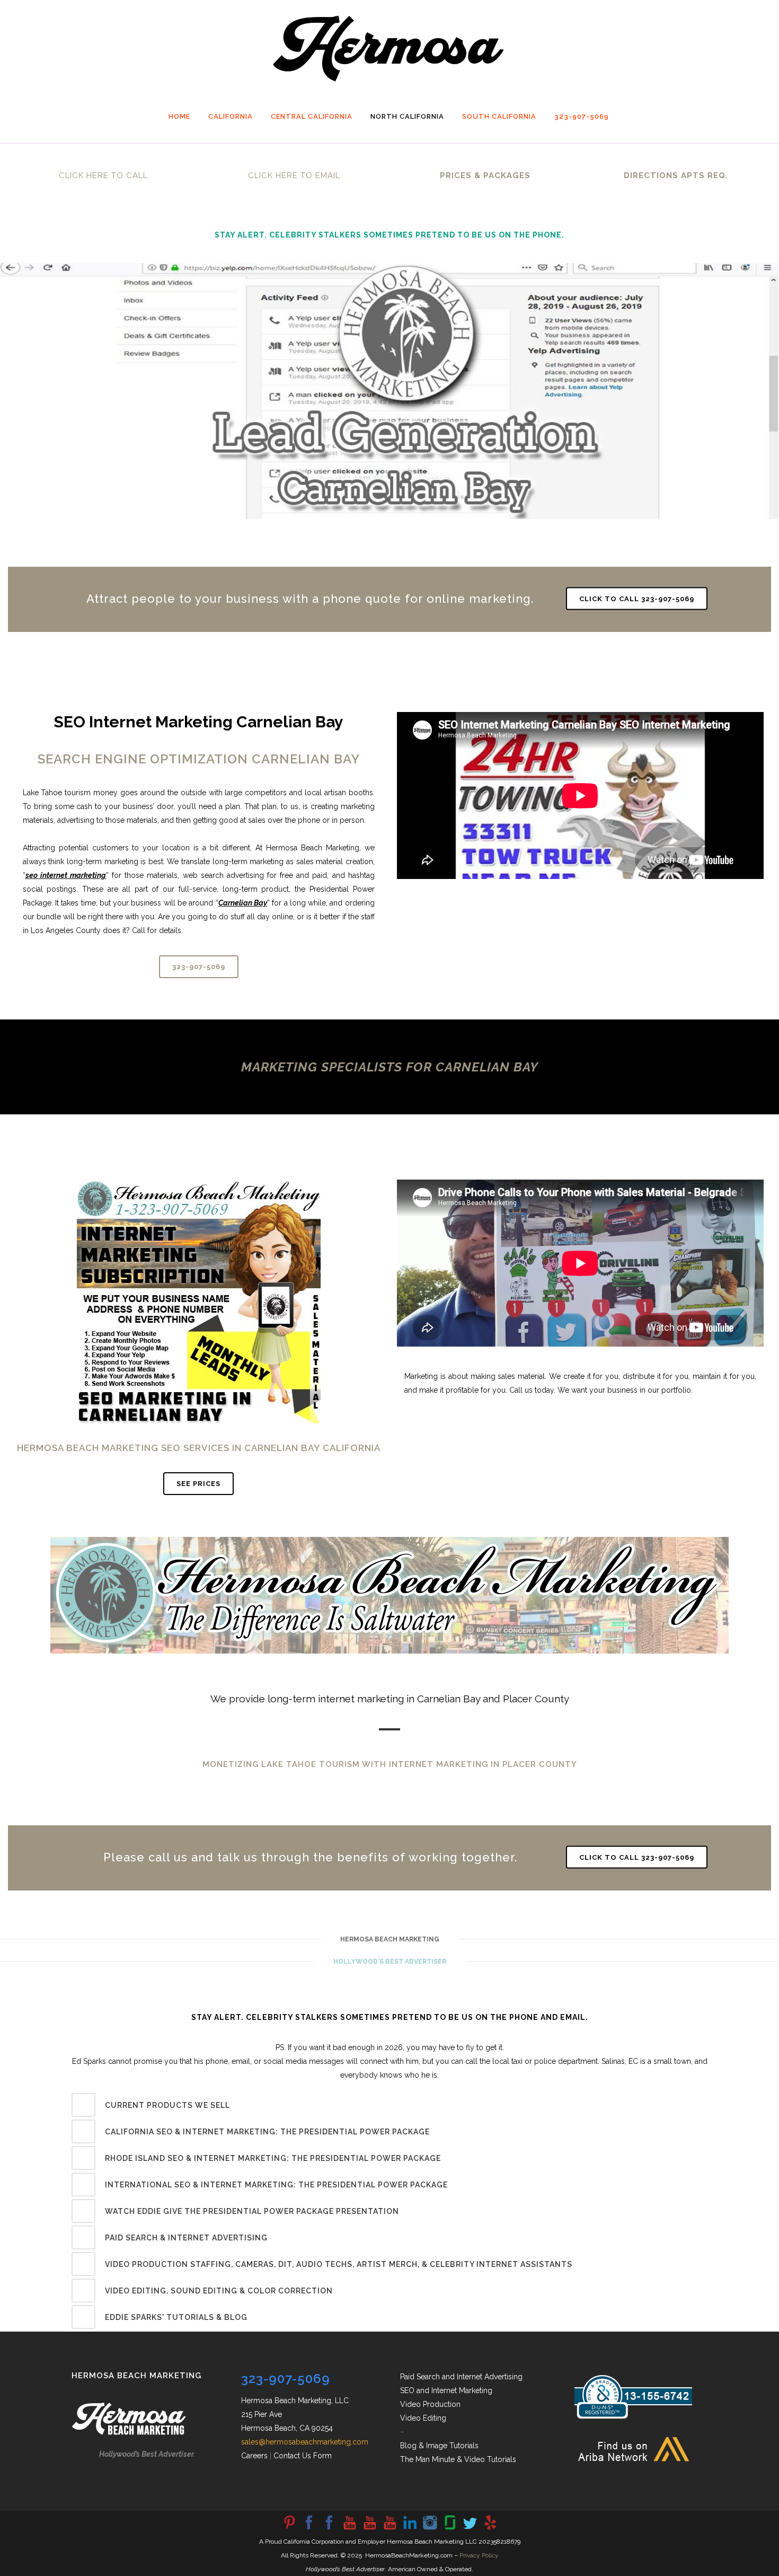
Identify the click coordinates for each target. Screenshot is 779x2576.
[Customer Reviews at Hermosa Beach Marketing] (490, 2529)
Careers (254, 2456)
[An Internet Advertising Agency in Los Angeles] (389, 2529)
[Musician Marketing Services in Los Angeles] (410, 2529)
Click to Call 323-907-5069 (637, 598)
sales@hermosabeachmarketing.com (305, 2442)
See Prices (198, 1484)
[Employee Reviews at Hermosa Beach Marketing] (450, 2529)
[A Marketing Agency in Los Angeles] (289, 2529)
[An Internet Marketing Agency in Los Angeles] (349, 2529)
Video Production (430, 2404)
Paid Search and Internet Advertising (461, 2377)
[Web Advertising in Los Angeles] (470, 2529)
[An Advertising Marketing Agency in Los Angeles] (309, 2529)
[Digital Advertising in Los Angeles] (430, 2529)
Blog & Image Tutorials (439, 2446)
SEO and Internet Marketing (446, 2390)
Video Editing (423, 2418)
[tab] (389, 2105)
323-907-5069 (199, 967)
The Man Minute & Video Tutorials (458, 2459)
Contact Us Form (303, 2456)
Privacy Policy (479, 2555)
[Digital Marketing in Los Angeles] (329, 2529)
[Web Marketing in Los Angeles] (369, 2529)
